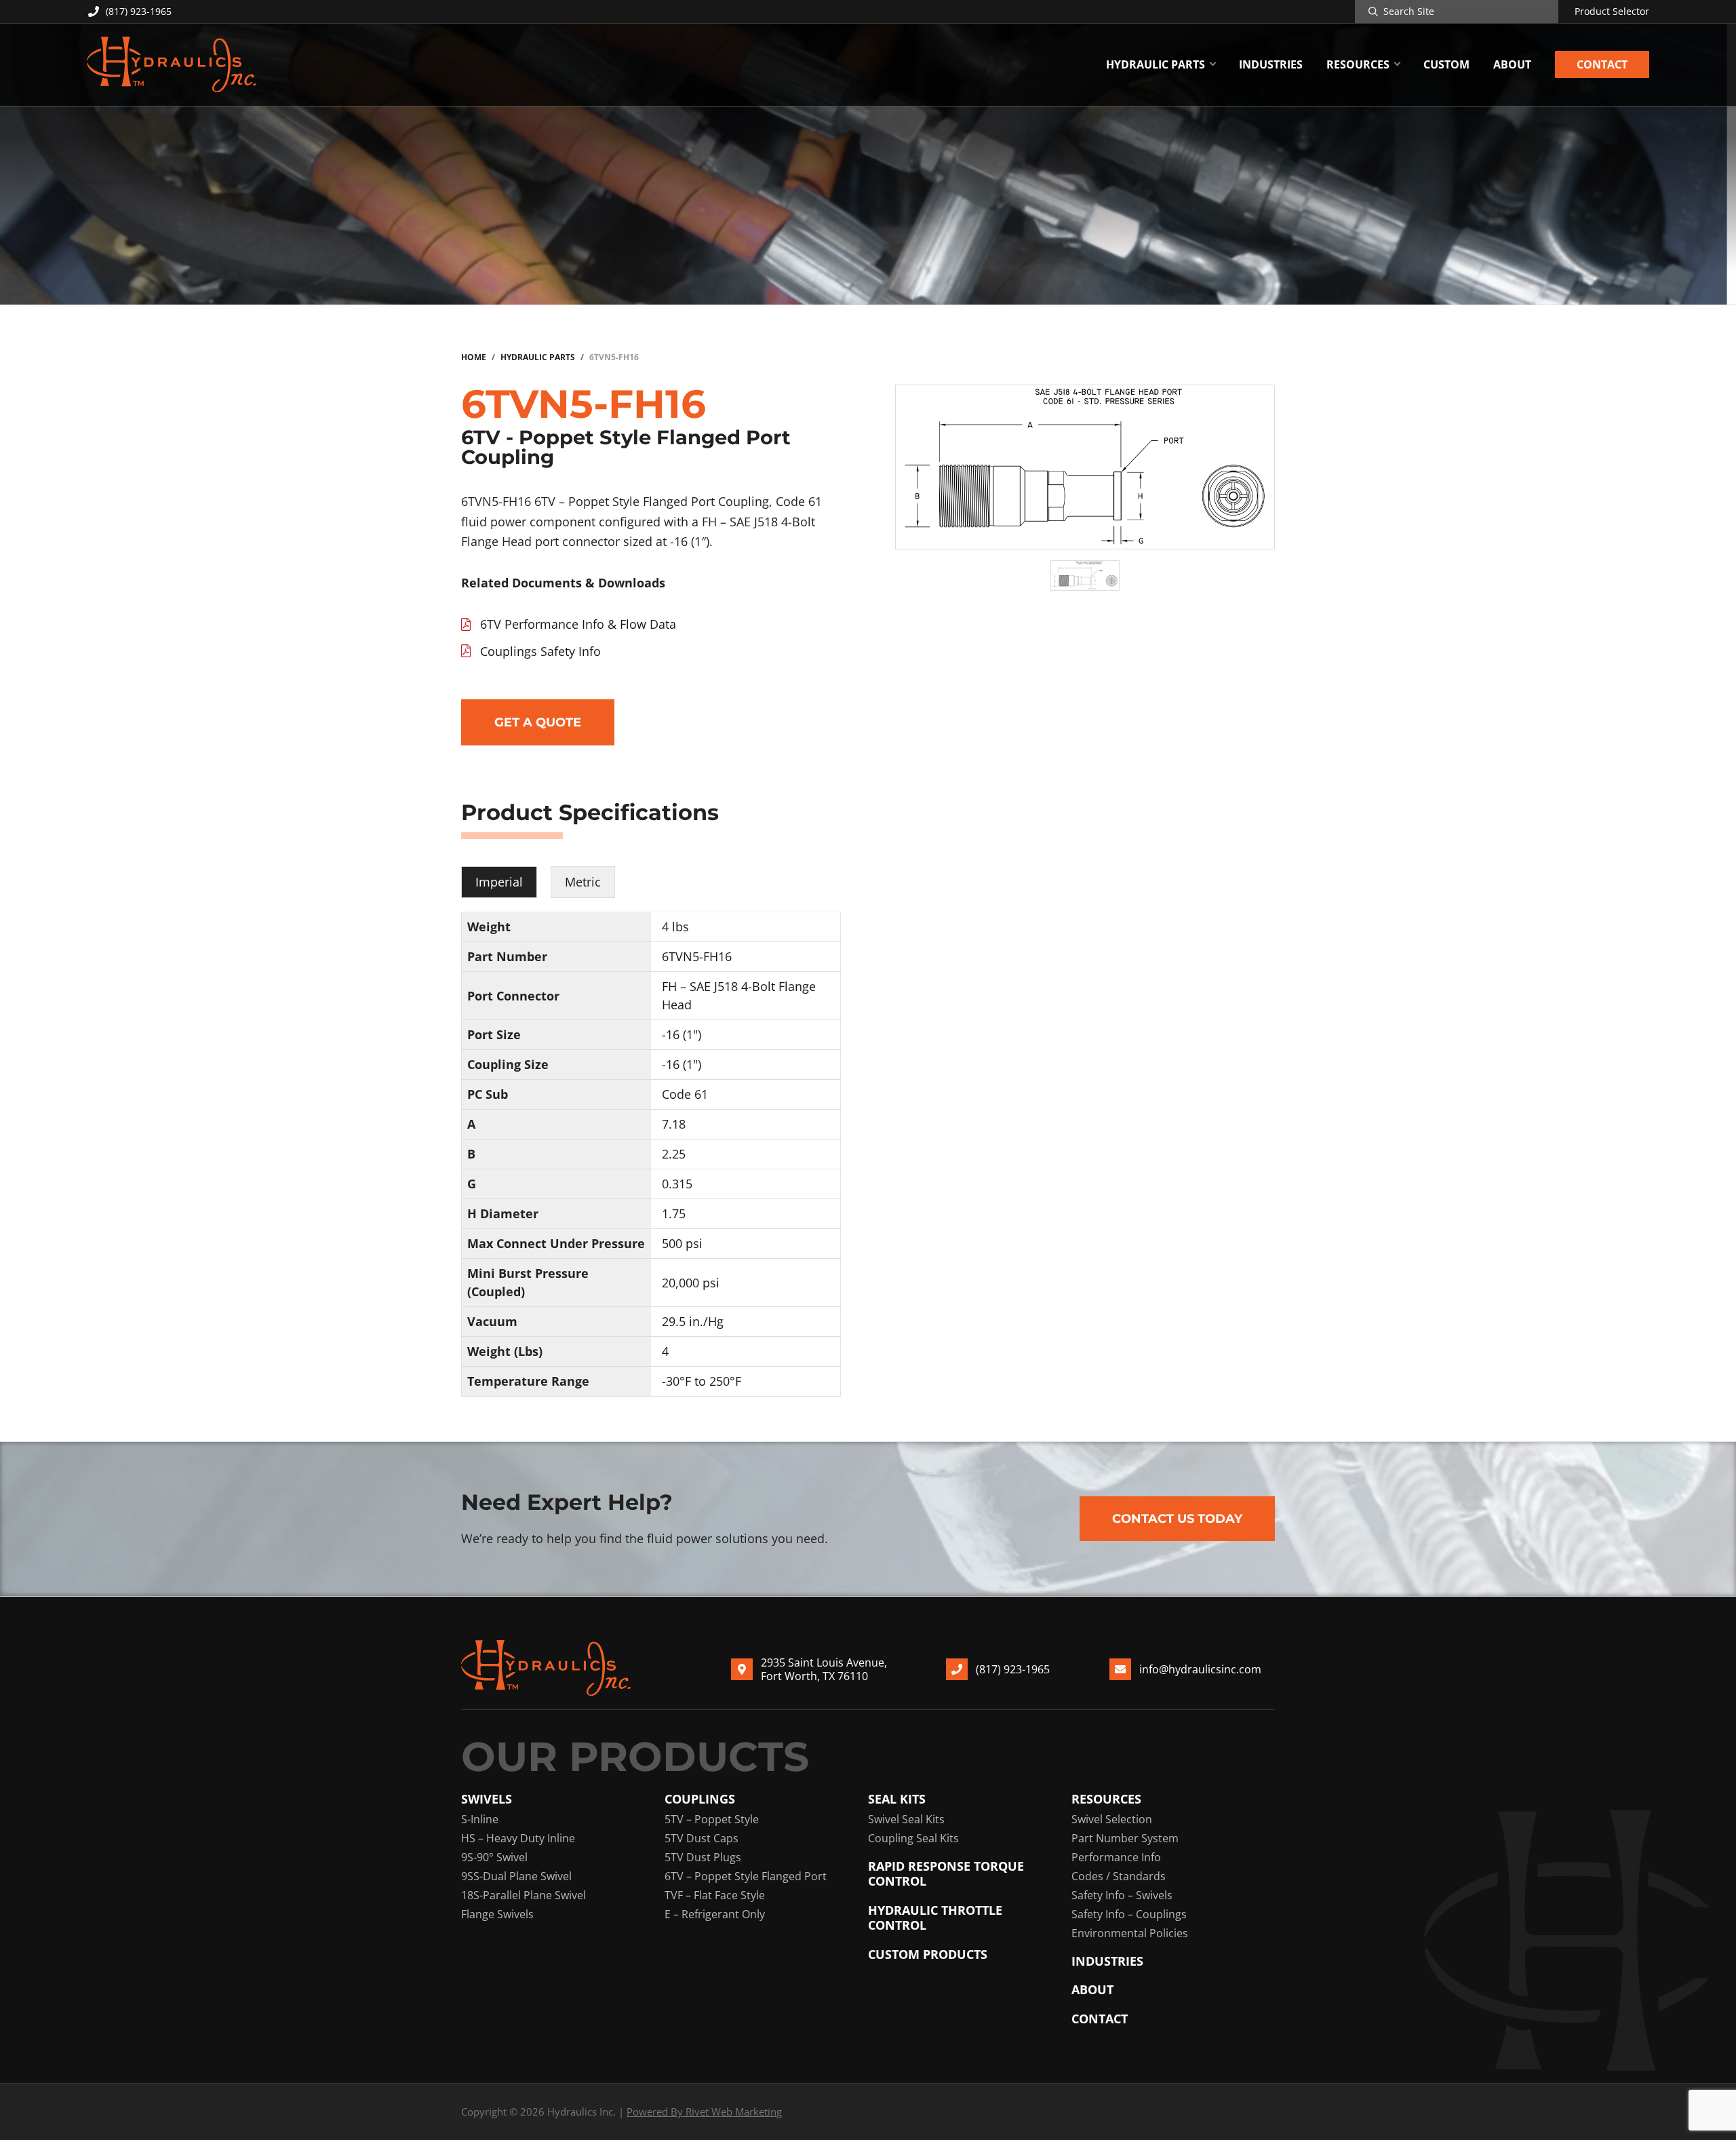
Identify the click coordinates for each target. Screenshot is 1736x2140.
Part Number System (1125, 1838)
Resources (1106, 1799)
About (1092, 1990)
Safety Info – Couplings (1129, 1914)
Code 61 (685, 1094)
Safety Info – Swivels (1122, 1895)
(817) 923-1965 (139, 11)
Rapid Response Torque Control (946, 1874)
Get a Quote (538, 722)
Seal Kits (897, 1799)
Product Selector (1612, 12)
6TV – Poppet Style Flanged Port (746, 1876)
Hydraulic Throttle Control (935, 1918)
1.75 (674, 1213)
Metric (583, 882)
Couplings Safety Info (540, 651)
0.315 (677, 1184)
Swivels (487, 1799)
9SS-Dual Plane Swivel (516, 1876)
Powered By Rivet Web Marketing (704, 2112)
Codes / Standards (1119, 1876)
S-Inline (480, 1819)
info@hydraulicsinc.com (1200, 1669)
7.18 (674, 1124)
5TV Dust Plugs (703, 1857)
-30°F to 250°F (702, 1381)
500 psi (682, 1243)
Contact (1100, 2019)
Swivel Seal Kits (906, 1819)
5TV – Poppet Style (712, 1819)
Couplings (700, 1799)
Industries (1107, 1961)
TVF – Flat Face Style (715, 1895)
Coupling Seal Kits (913, 1838)
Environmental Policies (1130, 1933)
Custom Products (928, 1954)
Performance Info (1116, 1857)
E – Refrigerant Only (715, 1914)
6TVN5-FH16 (697, 956)
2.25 (674, 1154)
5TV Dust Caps (702, 1838)
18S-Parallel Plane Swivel (524, 1895)
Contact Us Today (1177, 1519)
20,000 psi (691, 1283)
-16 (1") (682, 1034)
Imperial (499, 882)
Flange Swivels (497, 1914)
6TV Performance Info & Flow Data (578, 624)
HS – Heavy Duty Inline (518, 1838)
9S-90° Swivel (494, 1857)
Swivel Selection (1112, 1819)
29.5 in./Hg (693, 1321)
